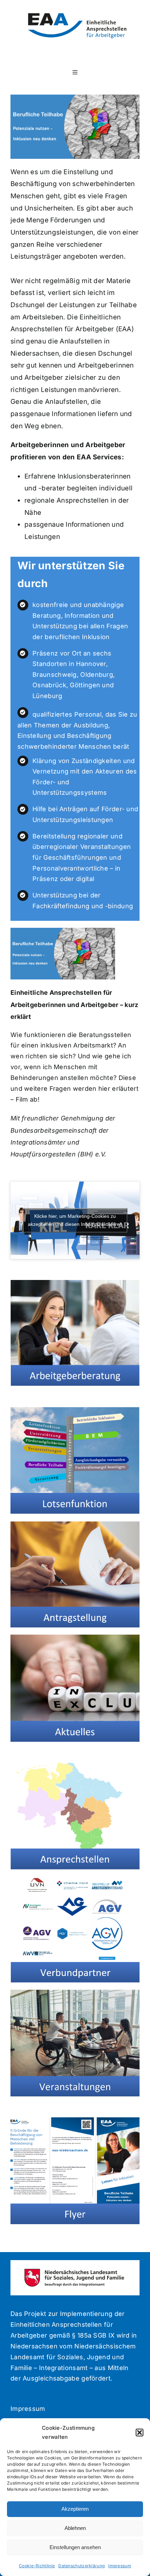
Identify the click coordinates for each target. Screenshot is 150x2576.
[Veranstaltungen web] (75, 1993)
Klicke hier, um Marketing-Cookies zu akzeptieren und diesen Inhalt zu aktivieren (75, 1220)
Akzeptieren (75, 2509)
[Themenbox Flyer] (75, 2121)
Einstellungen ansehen (75, 2547)
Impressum (120, 2566)
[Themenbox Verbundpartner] (75, 1880)
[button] (140, 2433)
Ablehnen (75, 2528)
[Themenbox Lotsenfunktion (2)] (75, 1411)
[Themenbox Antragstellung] (75, 1524)
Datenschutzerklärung (81, 2566)
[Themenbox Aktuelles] (75, 1638)
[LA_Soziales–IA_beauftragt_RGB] (75, 2271)
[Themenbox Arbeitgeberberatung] (75, 1283)
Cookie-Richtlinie (37, 2566)
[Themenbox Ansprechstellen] (75, 1766)
